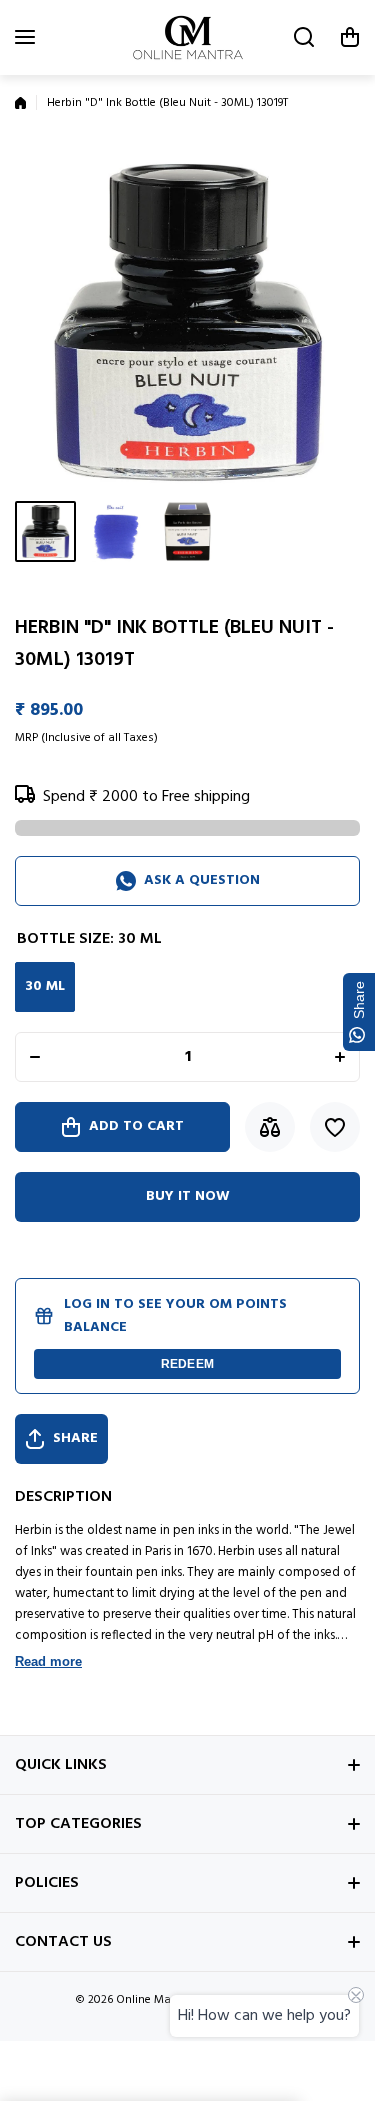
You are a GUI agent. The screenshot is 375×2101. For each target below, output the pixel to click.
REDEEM (187, 1364)
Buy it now (188, 1196)
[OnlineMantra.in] (188, 37)
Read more (48, 1661)
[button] (350, 37)
